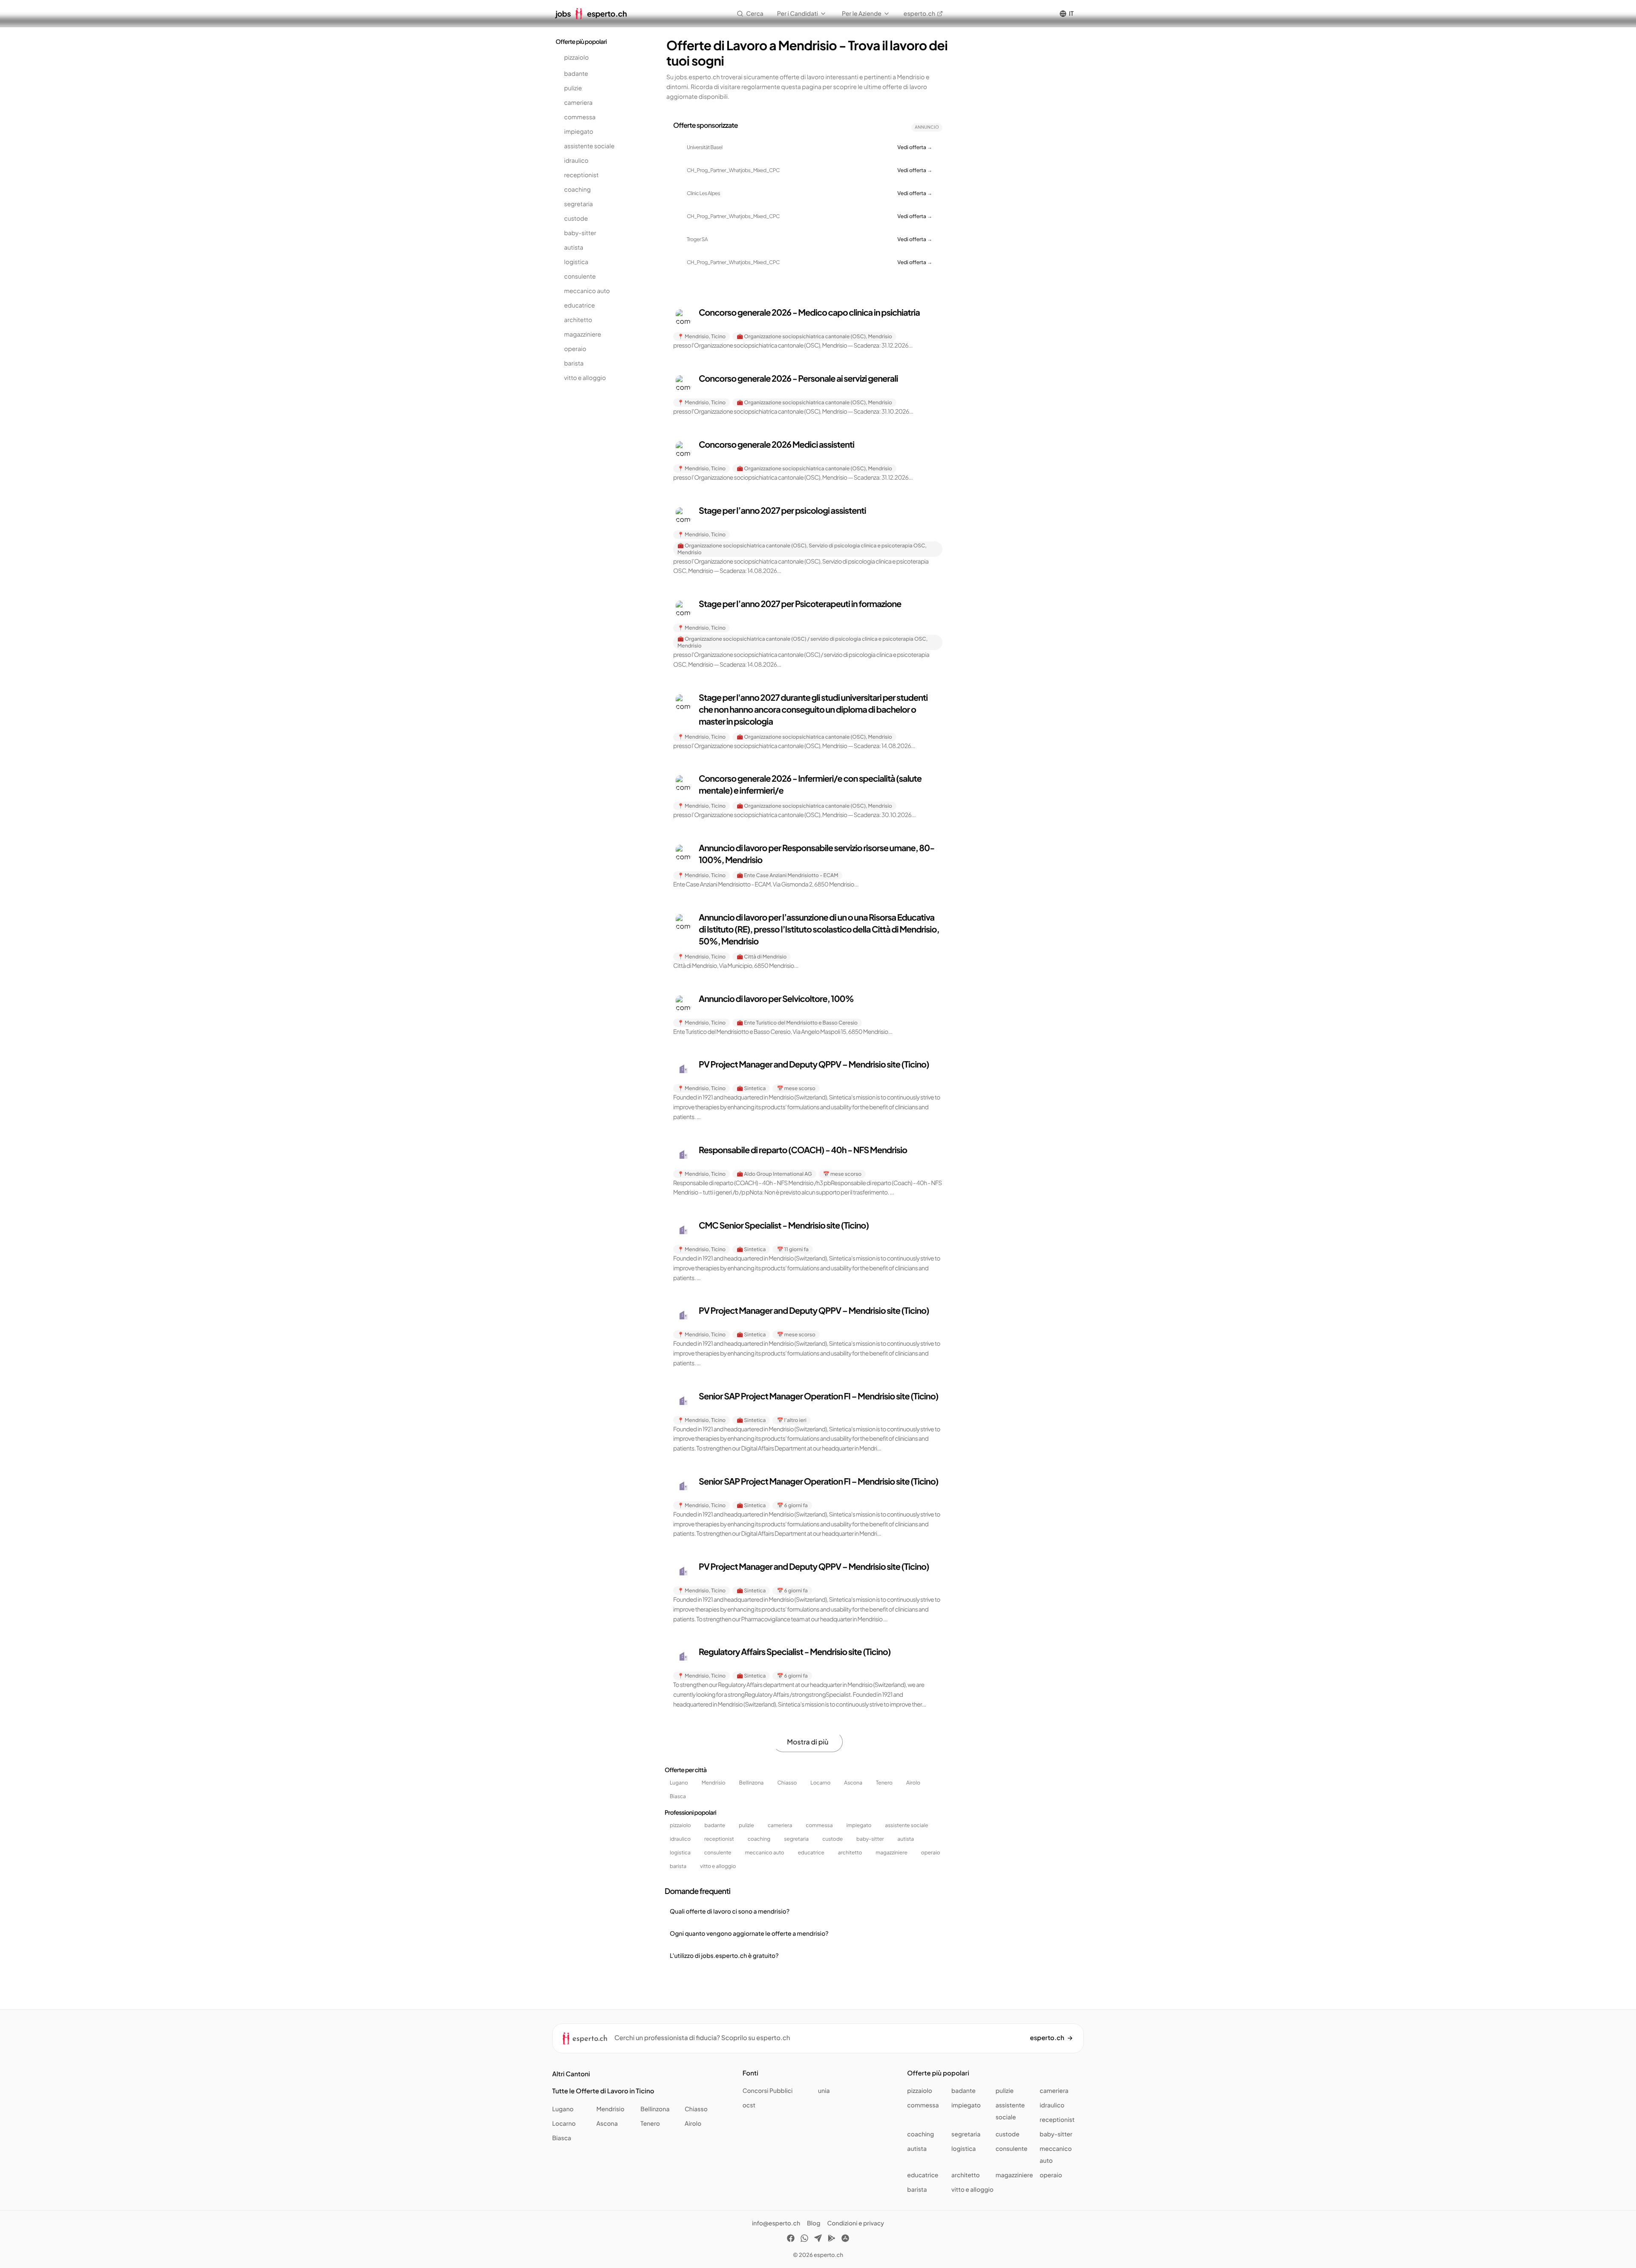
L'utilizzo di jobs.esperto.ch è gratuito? (724, 1956)
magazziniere (583, 334)
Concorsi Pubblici (768, 2091)
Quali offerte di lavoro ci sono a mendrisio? (730, 1911)
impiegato (579, 132)
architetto (578, 320)
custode (576, 219)
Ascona (853, 1783)
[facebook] (791, 2239)
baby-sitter (580, 233)
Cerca (755, 14)
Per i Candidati (798, 14)
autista (574, 248)
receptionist (581, 175)
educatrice (579, 305)
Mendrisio (714, 1783)
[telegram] (818, 2239)
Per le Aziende (862, 14)
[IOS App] (845, 2239)
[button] (808, 329)
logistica (576, 262)
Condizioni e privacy (855, 2223)
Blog (814, 2223)
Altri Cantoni (571, 2074)
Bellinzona (752, 1783)
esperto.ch (919, 14)
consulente (580, 276)
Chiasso (787, 1783)
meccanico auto (587, 291)
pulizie (573, 88)
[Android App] (832, 2239)
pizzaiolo (576, 58)
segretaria (579, 204)
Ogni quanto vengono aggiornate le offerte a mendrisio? (749, 1934)
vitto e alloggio (585, 378)
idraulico (576, 161)
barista (574, 363)
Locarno (820, 1783)
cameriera (578, 103)
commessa (580, 117)
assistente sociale (589, 146)
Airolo (913, 1783)
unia (824, 2091)
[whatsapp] (804, 2239)
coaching (577, 190)
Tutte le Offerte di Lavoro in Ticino (603, 2091)
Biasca (678, 1796)
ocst (749, 2105)
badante (576, 74)
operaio (575, 349)
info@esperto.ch (776, 2223)
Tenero (884, 1783)
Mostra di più (808, 1742)
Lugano (679, 1783)
